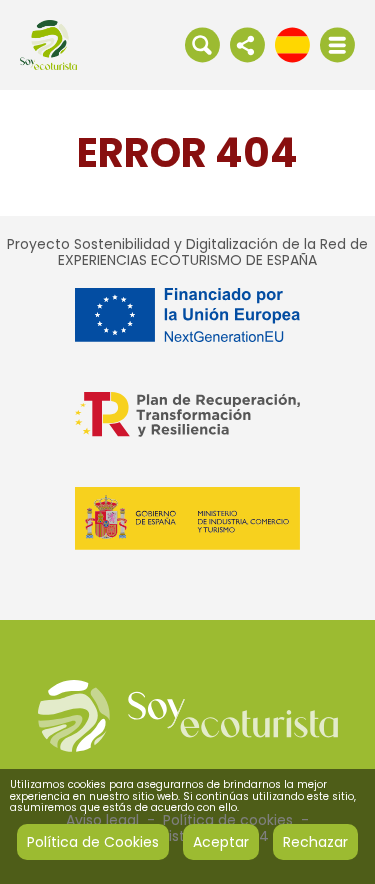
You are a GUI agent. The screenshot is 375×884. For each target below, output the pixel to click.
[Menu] (337, 45)
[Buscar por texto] (202, 44)
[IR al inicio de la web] (48, 44)
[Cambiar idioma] (292, 44)
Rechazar (315, 842)
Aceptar (221, 842)
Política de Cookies (93, 842)
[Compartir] (247, 44)
